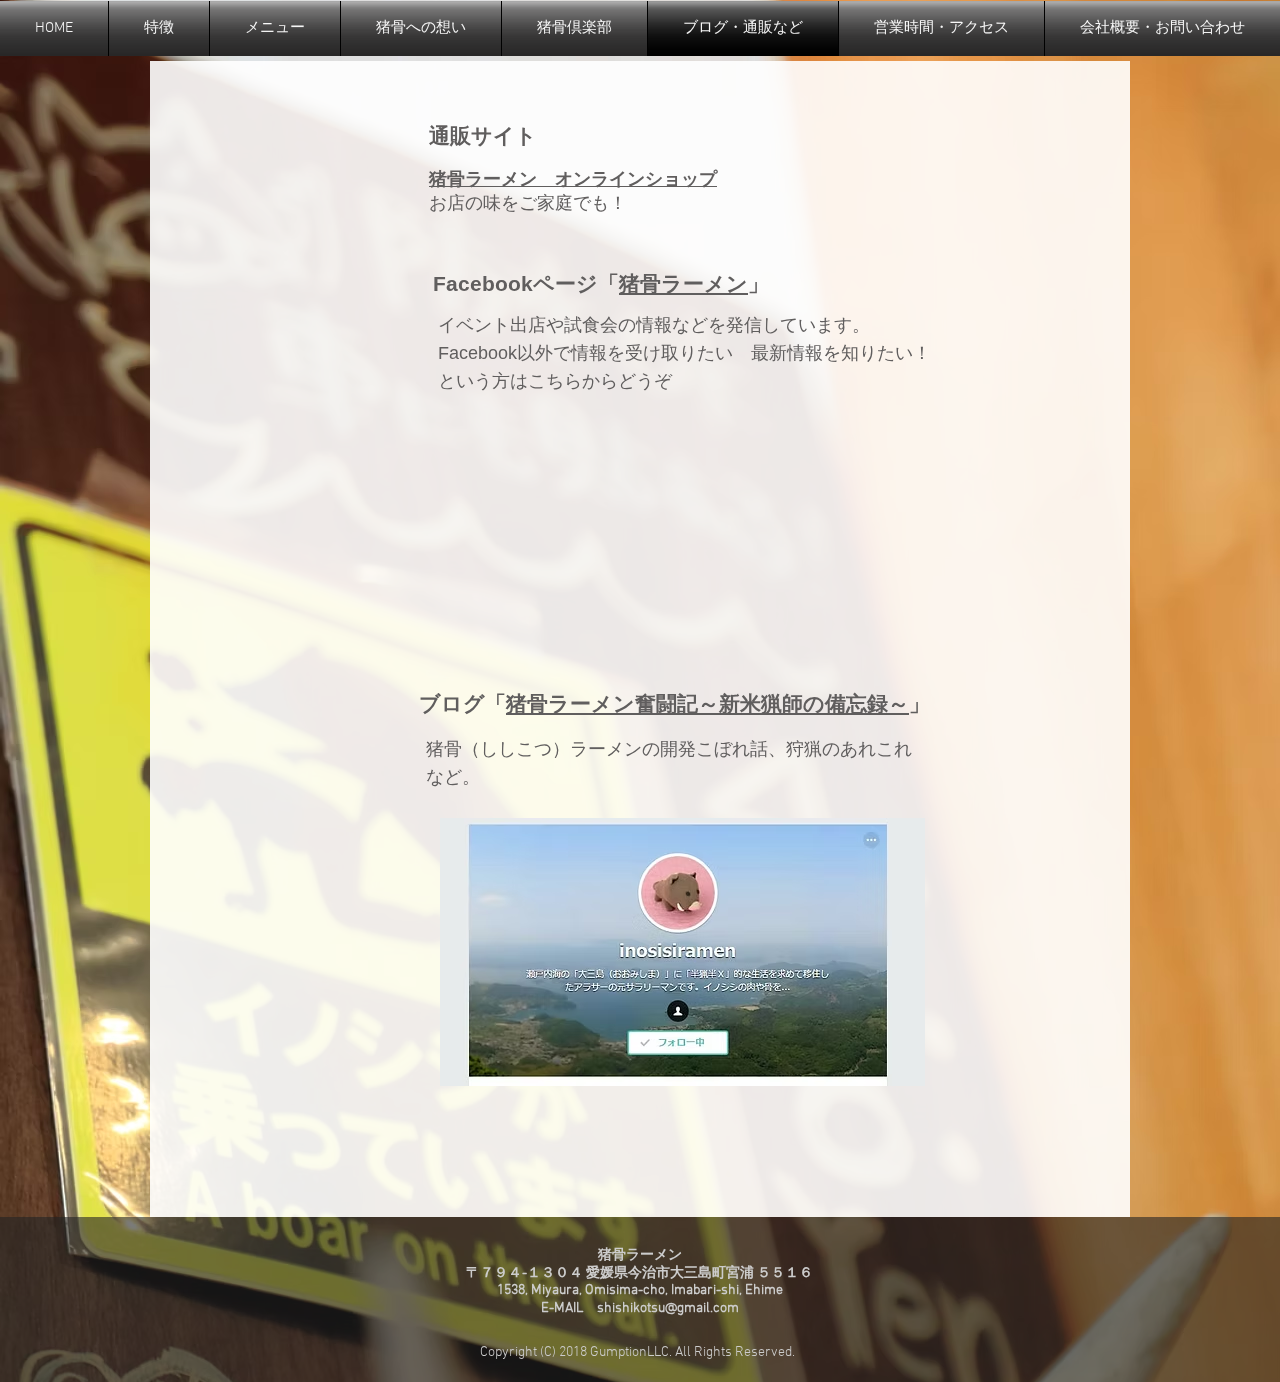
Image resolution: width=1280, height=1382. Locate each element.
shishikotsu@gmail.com (668, 1308)
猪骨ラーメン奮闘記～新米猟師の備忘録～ (707, 703)
